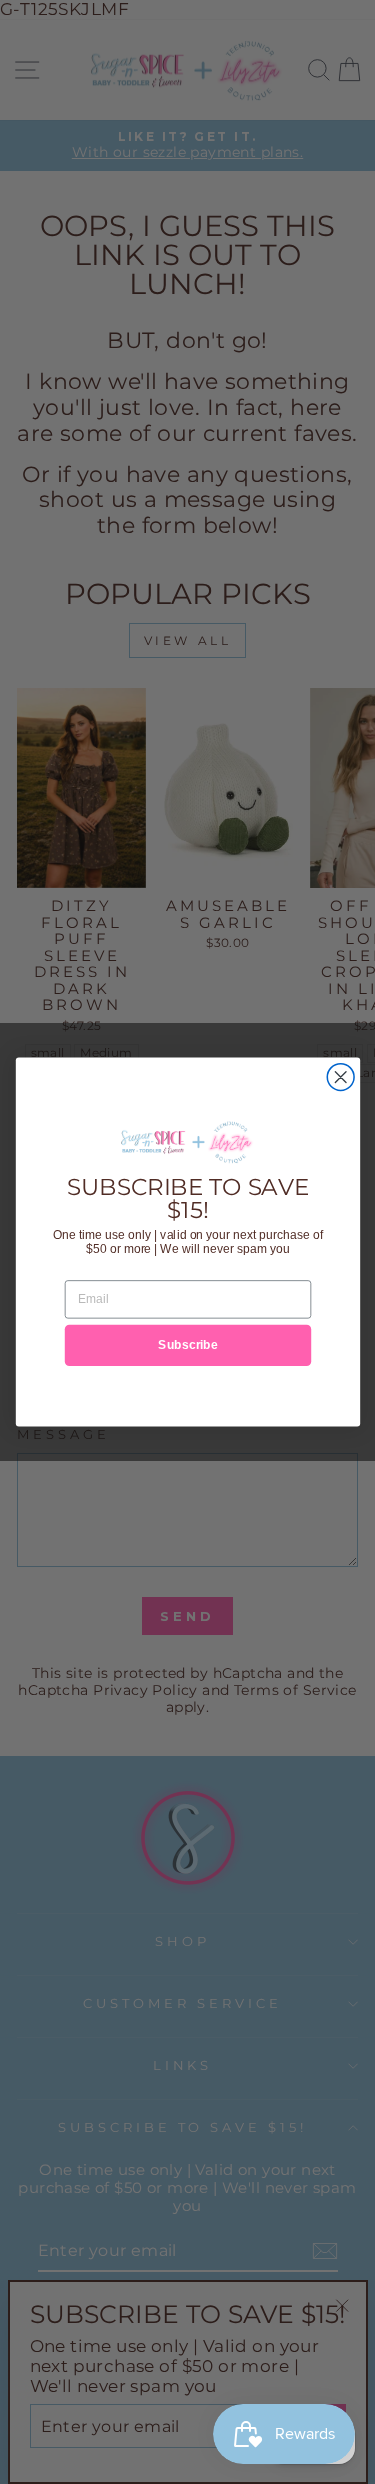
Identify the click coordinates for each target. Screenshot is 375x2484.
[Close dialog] (340, 1077)
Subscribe (188, 1344)
